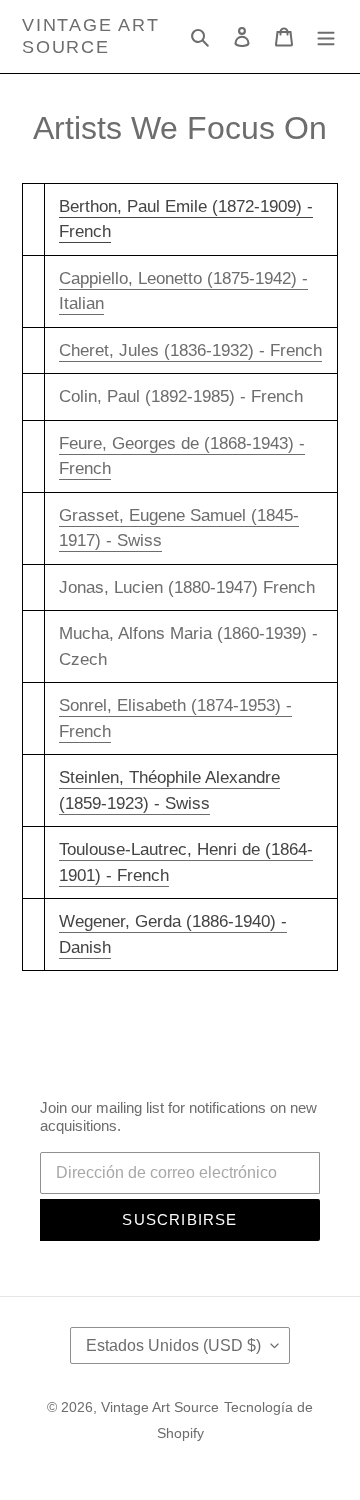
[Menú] (326, 37)
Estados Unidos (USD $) (173, 1345)
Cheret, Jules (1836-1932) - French (190, 350)
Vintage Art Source (91, 36)
